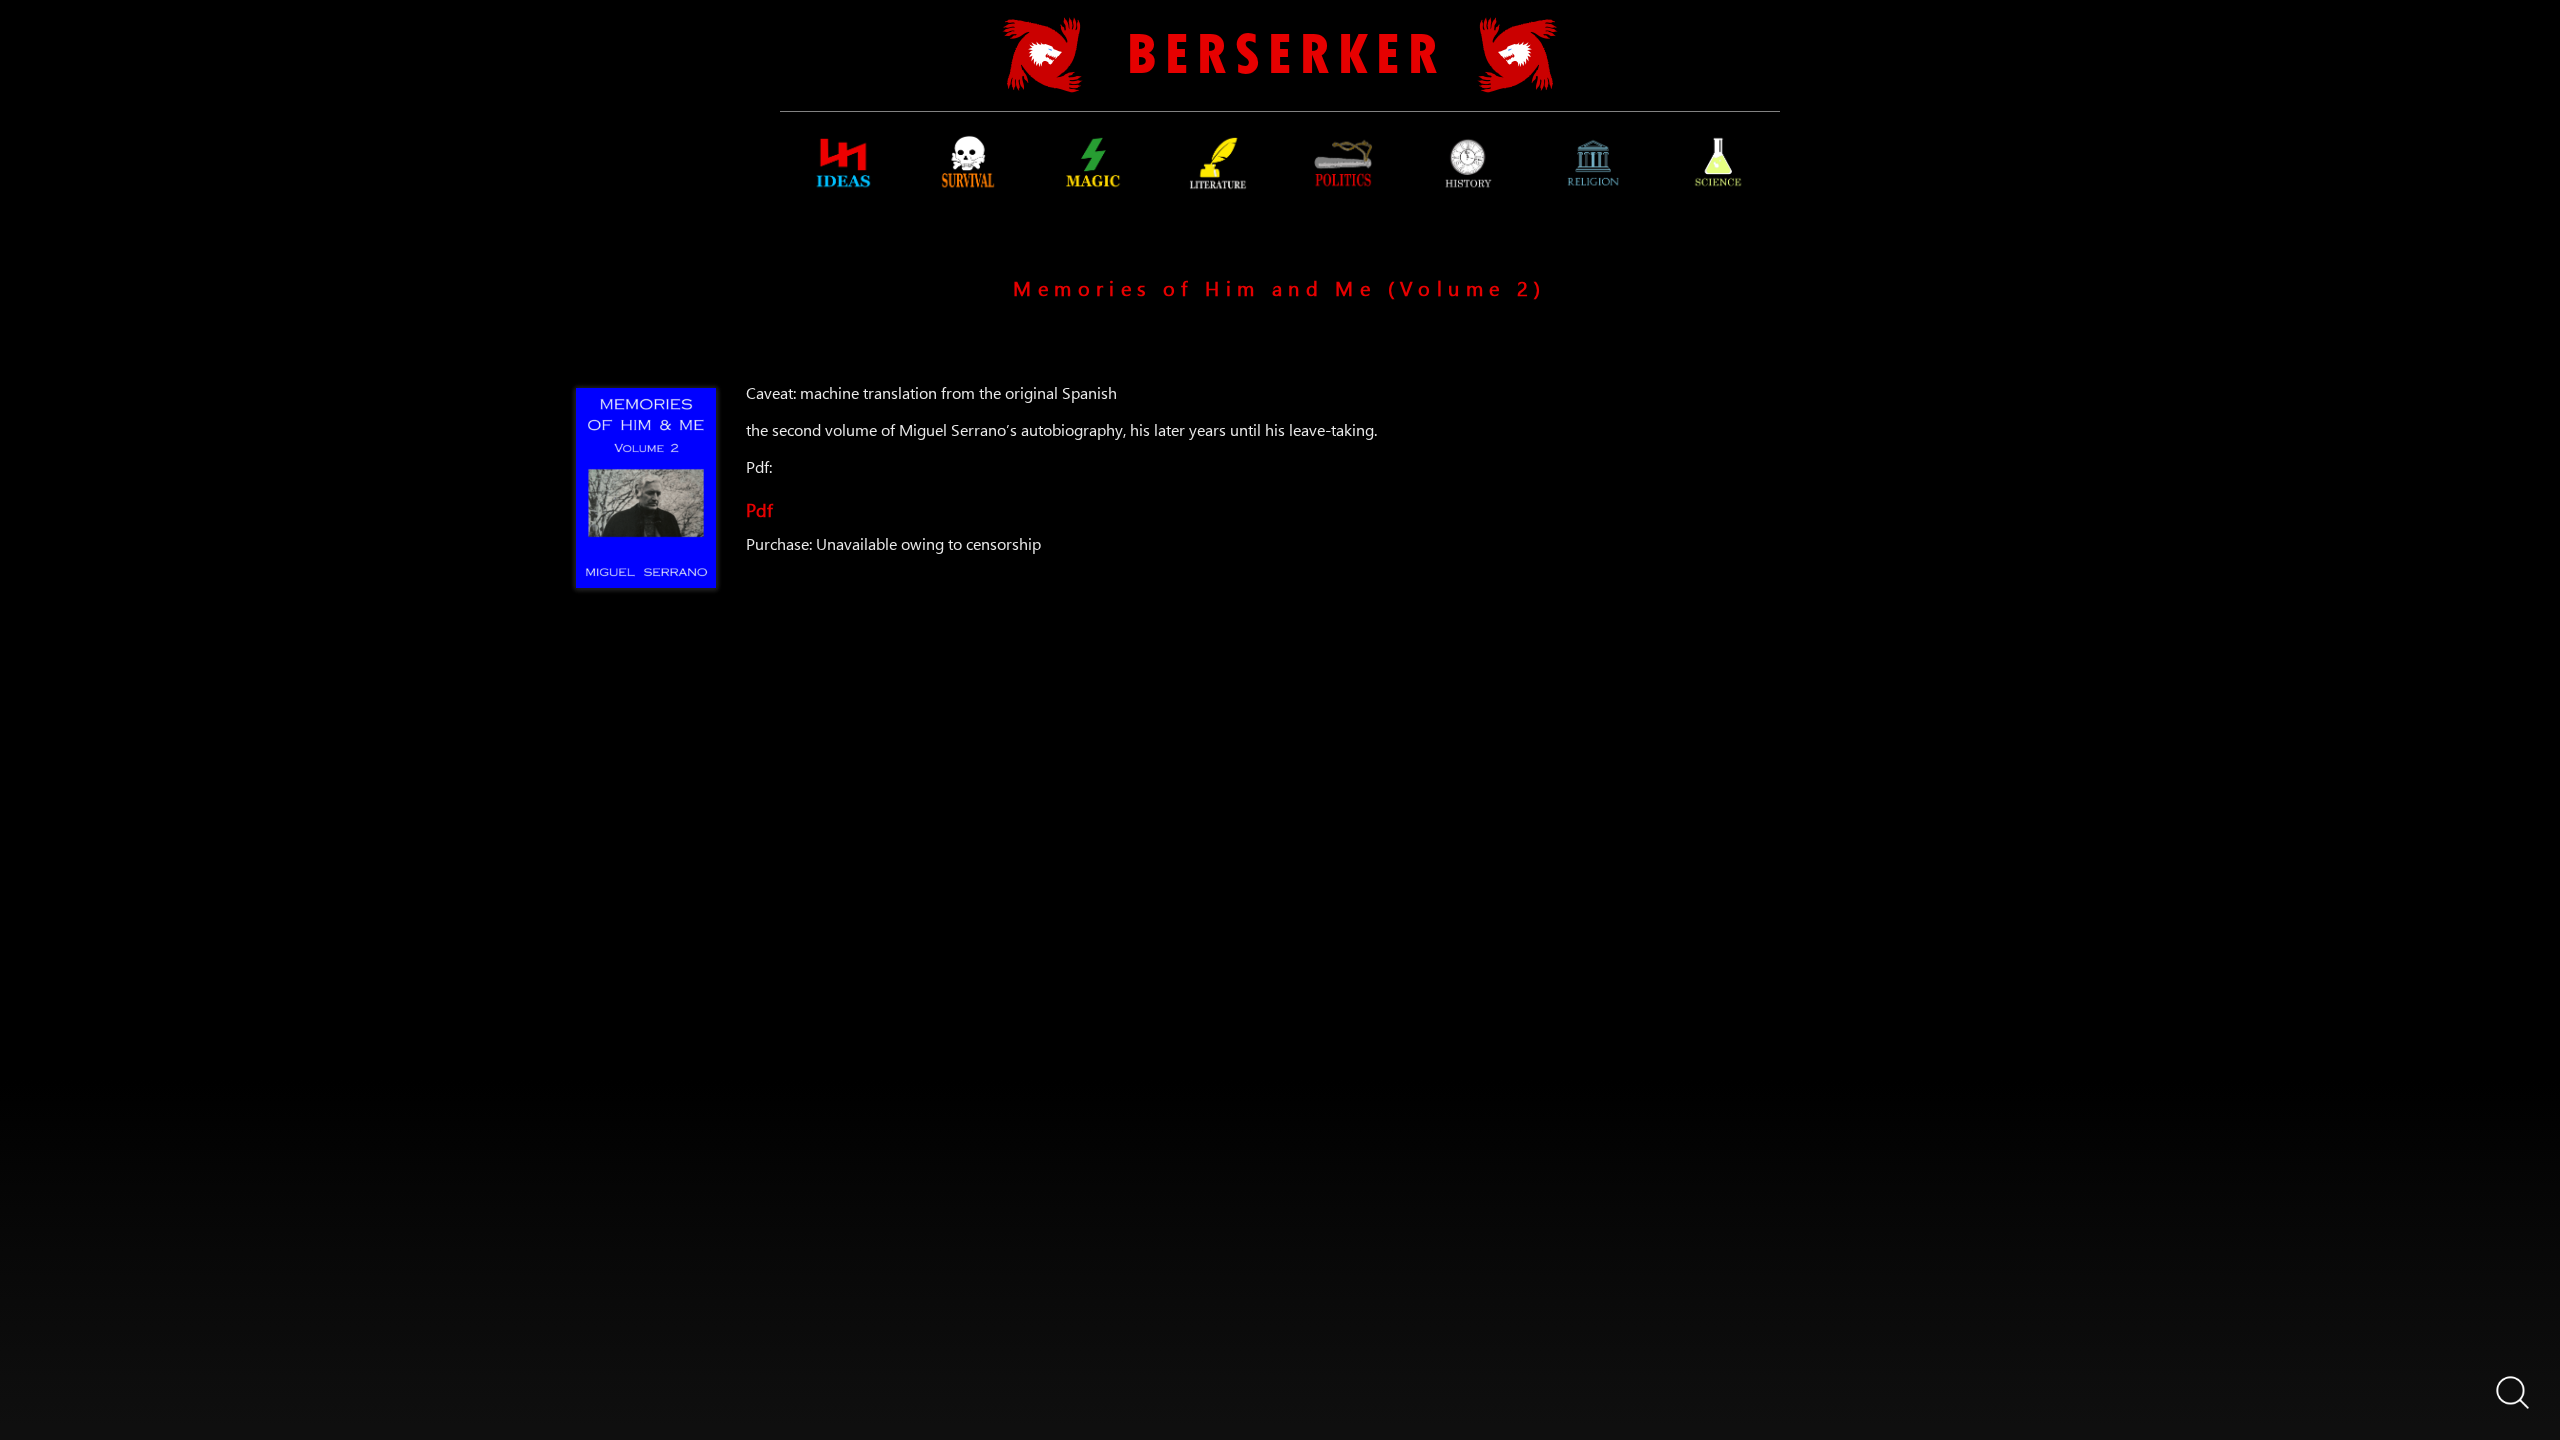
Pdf (759, 507)
